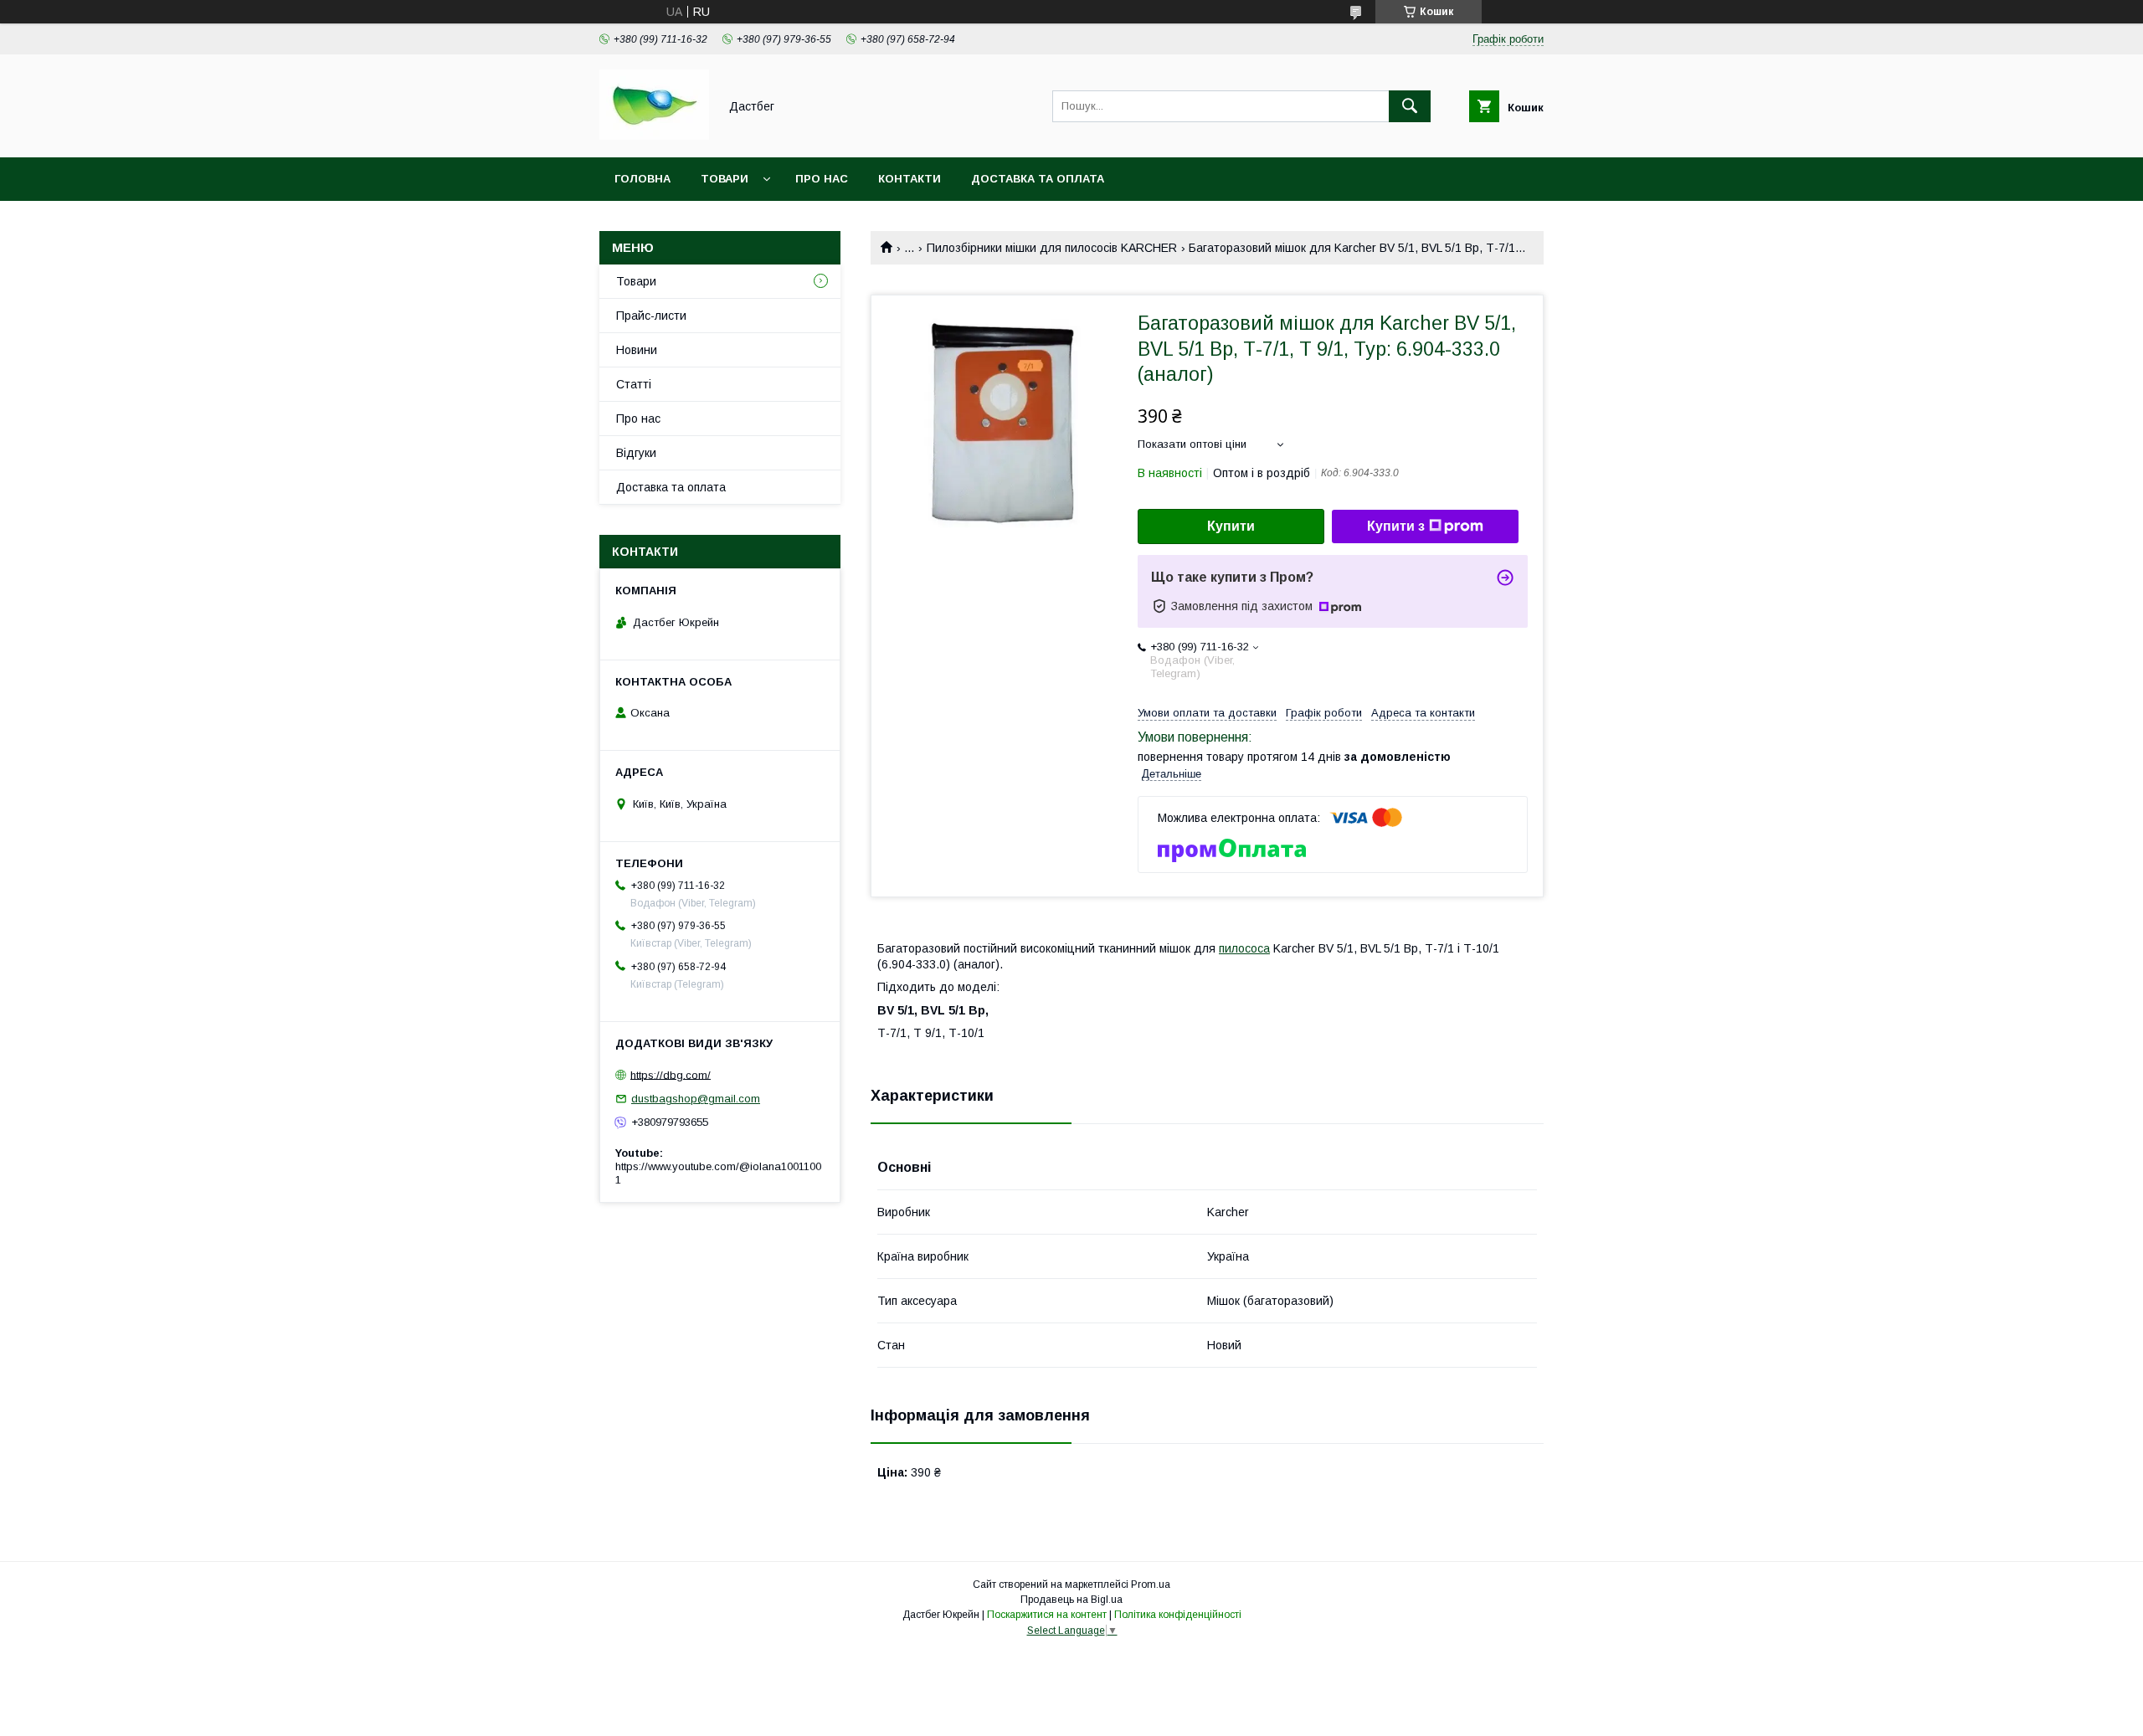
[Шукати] (1410, 106)
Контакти (910, 179)
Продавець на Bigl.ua (1071, 1600)
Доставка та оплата (1038, 179)
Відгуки (636, 453)
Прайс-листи (651, 316)
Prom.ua (1151, 1584)
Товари (725, 179)
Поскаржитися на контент (1047, 1615)
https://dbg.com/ (671, 1074)
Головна (642, 179)
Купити (1231, 526)
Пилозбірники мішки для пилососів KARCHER (1052, 248)
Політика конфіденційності (1178, 1615)
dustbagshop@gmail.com (696, 1099)
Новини (637, 350)
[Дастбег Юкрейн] (654, 136)
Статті (634, 384)
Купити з (1396, 526)
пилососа (1244, 948)
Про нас (822, 179)
